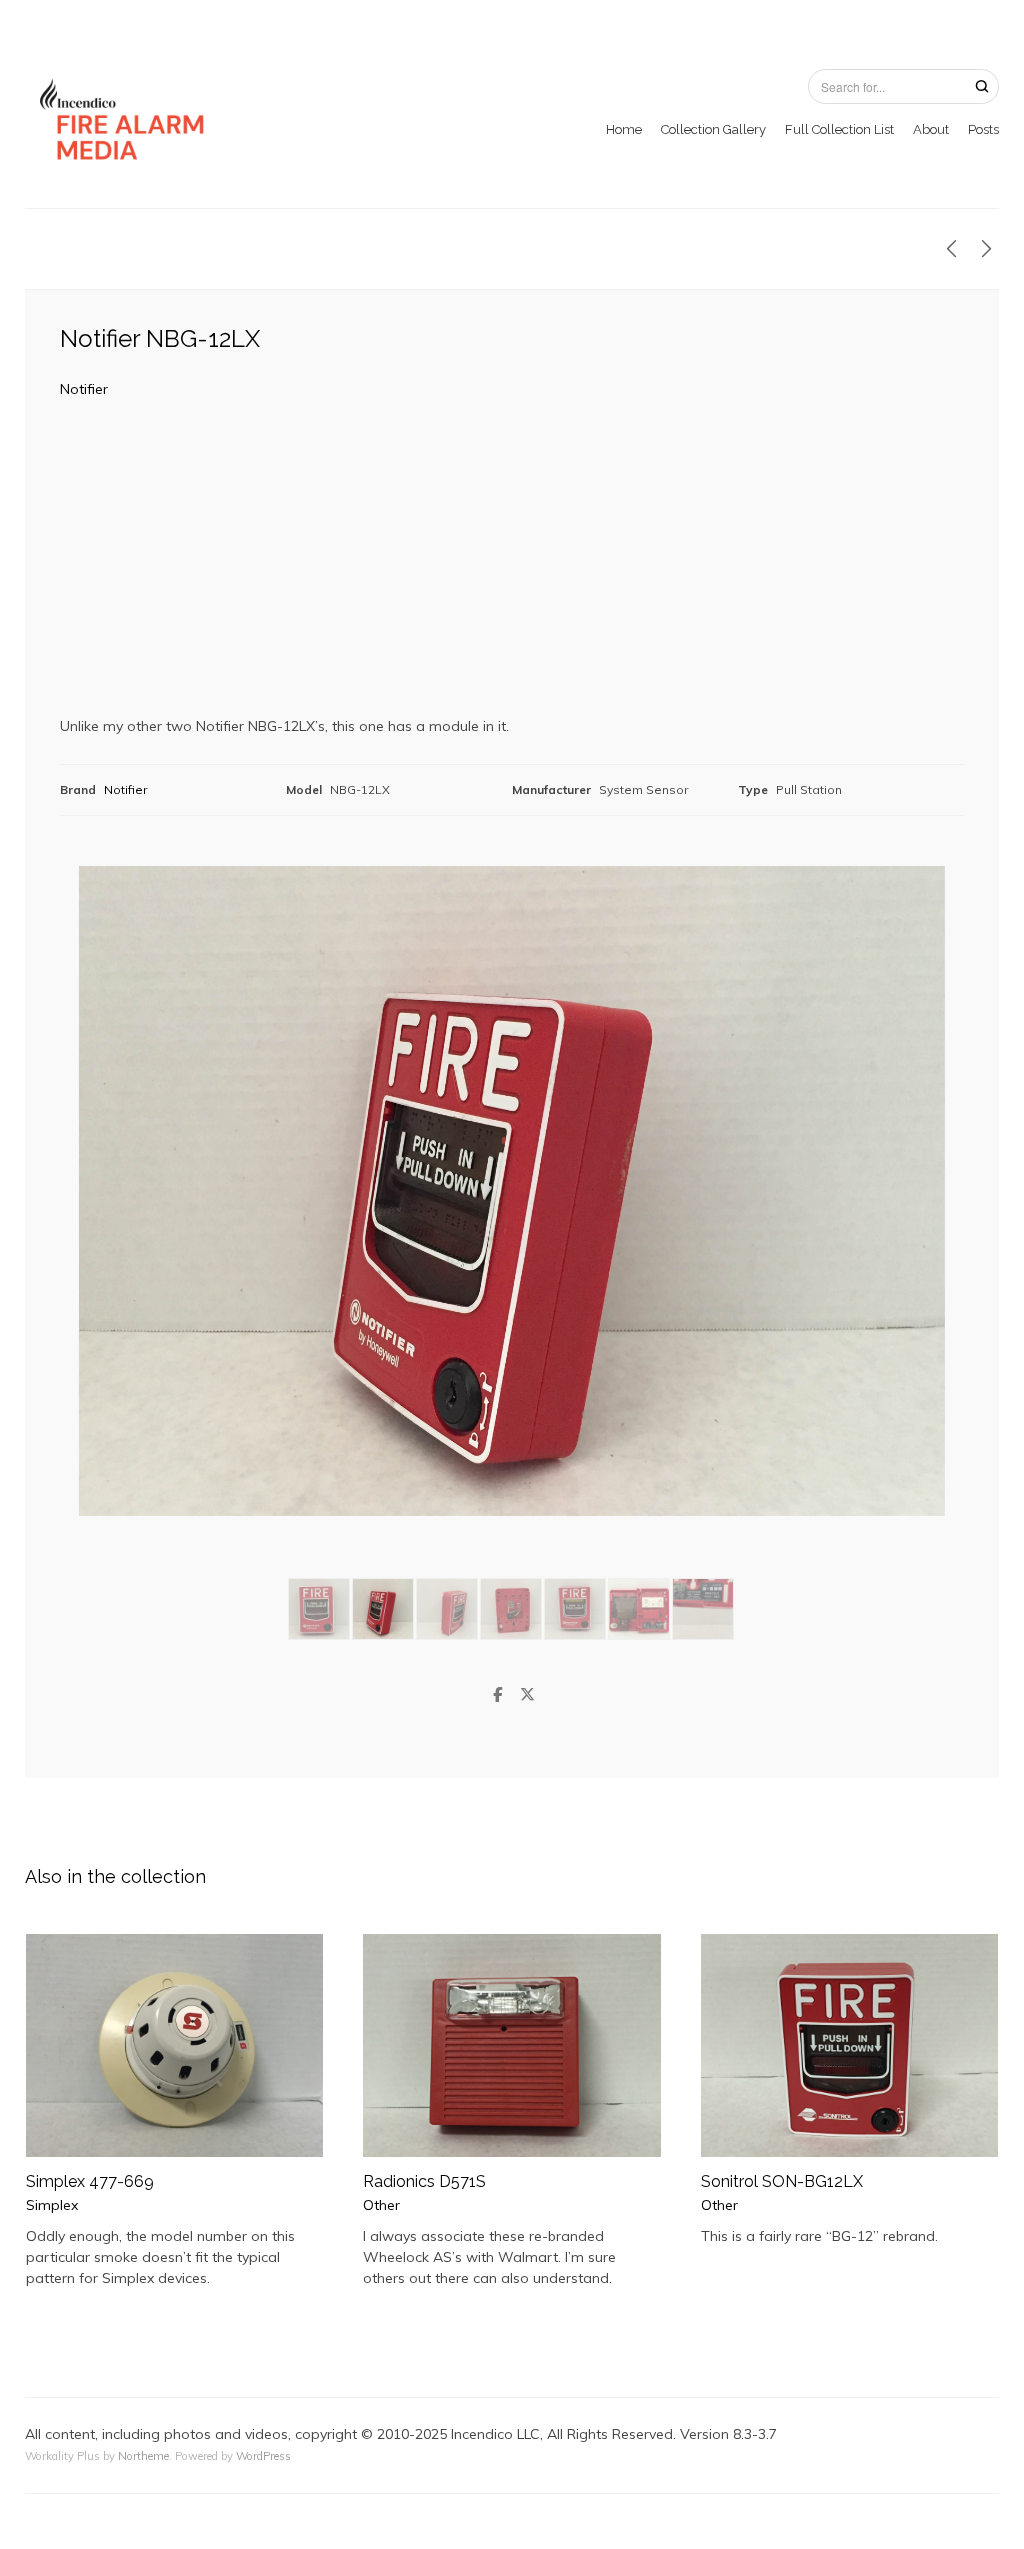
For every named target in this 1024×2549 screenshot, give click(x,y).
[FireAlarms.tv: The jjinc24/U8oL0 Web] (125, 120)
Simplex (52, 2205)
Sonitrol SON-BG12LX (782, 2181)
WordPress (263, 2456)
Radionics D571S (424, 2181)
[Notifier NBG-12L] (951, 249)
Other (381, 2205)
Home (624, 129)
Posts (983, 129)
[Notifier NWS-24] (986, 249)
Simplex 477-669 (90, 2181)
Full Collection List (839, 129)
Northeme (143, 2456)
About (931, 129)
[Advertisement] (512, 565)
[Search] (982, 85)
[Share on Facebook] (497, 1695)
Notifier (84, 389)
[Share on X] (527, 1695)
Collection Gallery (713, 129)
